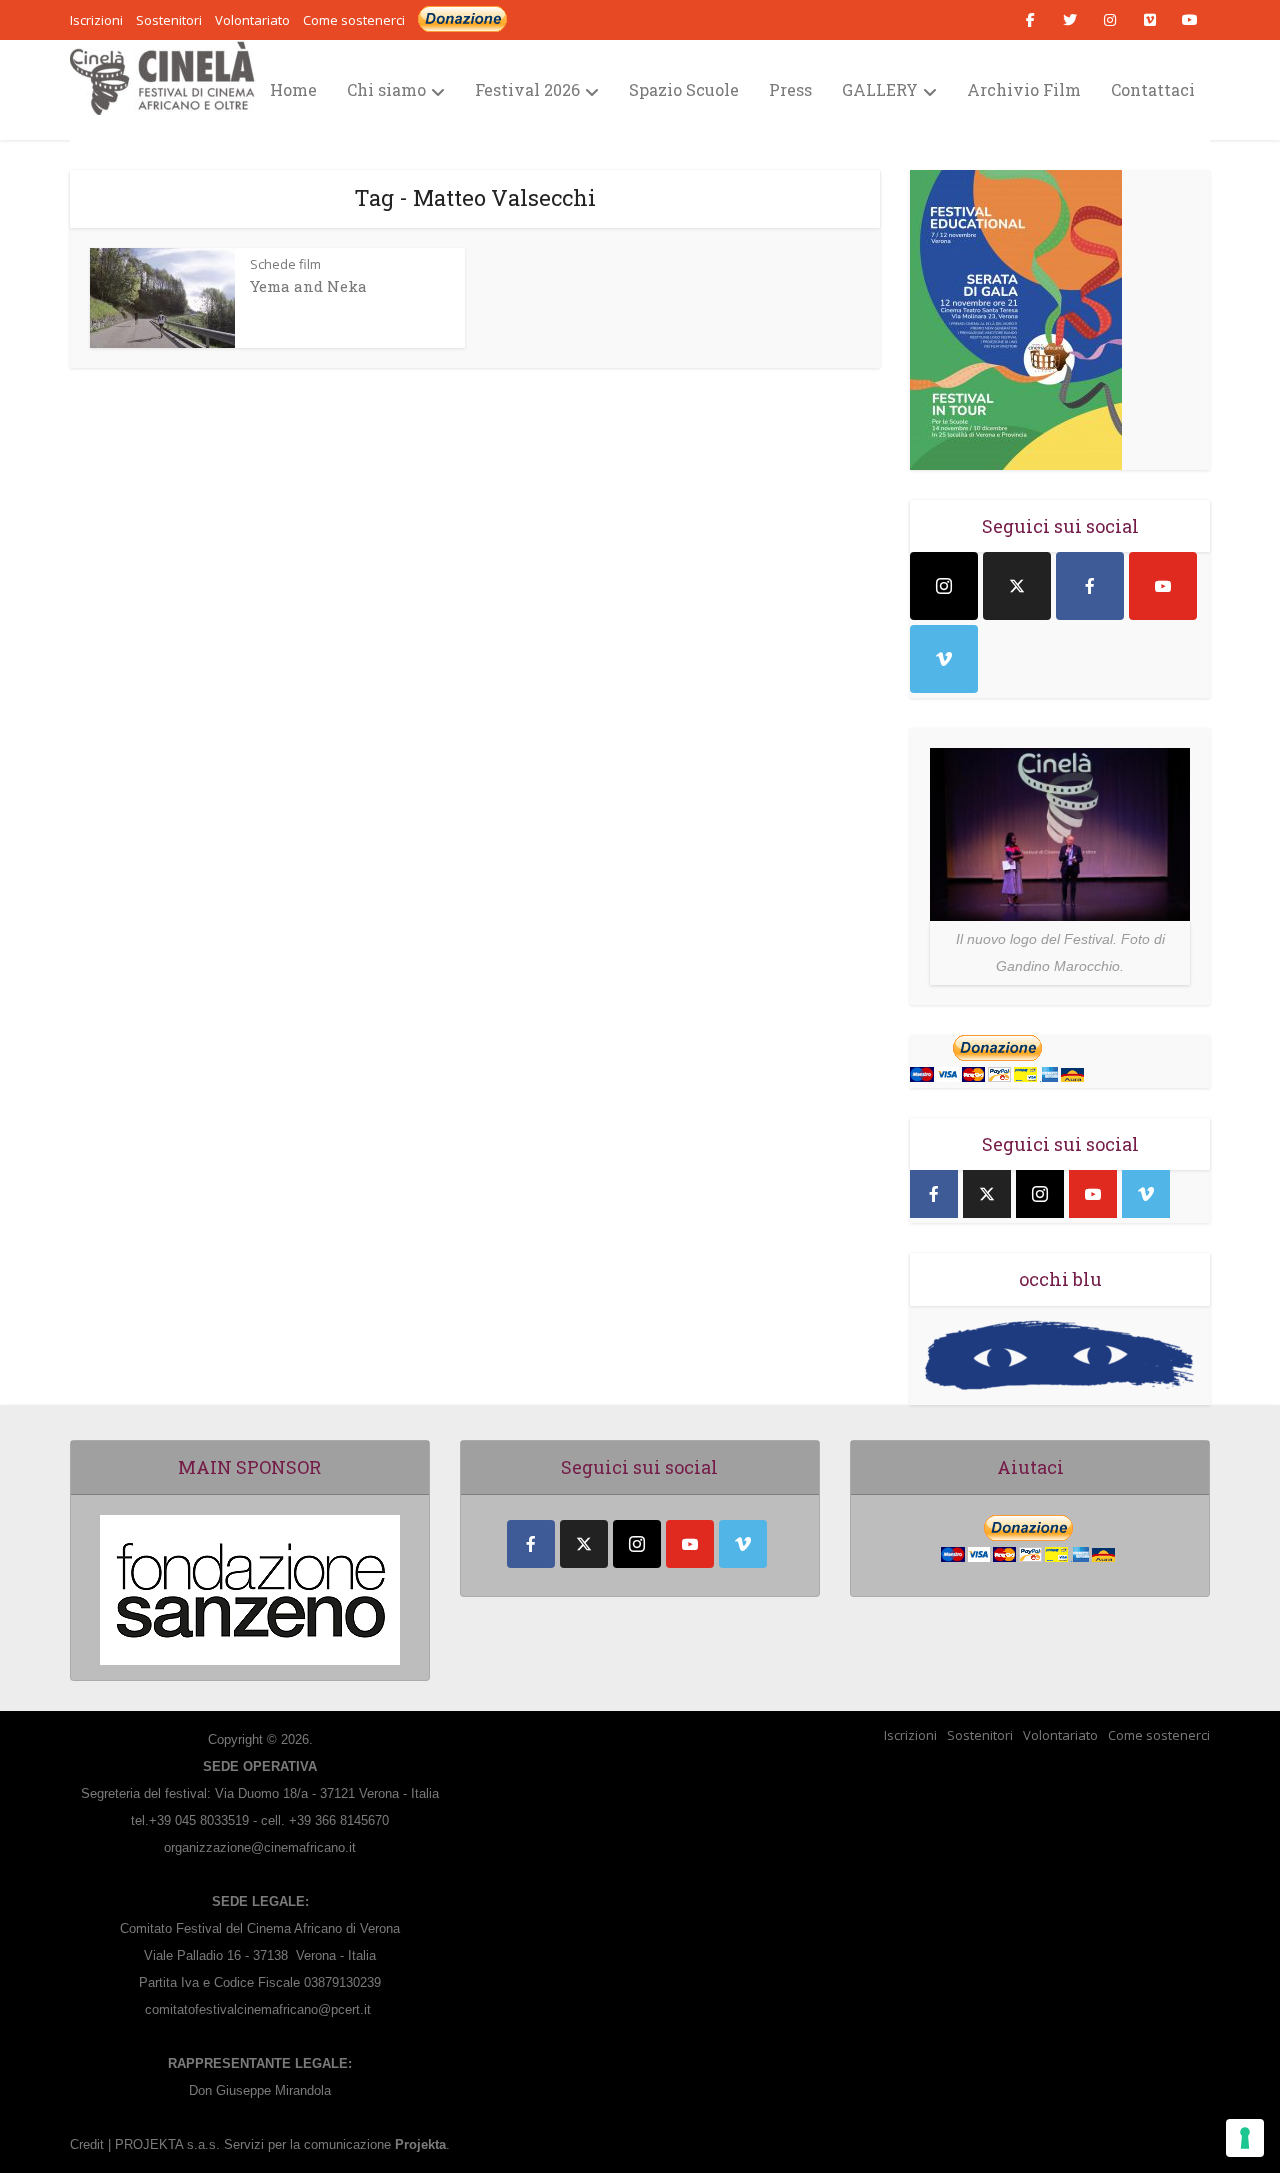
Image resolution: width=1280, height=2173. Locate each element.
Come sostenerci (354, 20)
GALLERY (880, 89)
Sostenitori (980, 1735)
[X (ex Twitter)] (1017, 586)
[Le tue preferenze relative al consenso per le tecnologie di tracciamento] (1245, 2138)
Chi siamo (386, 89)
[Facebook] (1090, 586)
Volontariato (1060, 1735)
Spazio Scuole (684, 89)
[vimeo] (944, 659)
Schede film (285, 264)
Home (293, 89)
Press (790, 89)
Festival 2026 (527, 89)
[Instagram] (944, 586)
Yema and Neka (308, 286)
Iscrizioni (910, 1735)
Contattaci (1153, 89)
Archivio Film (1024, 89)
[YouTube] (1163, 586)
